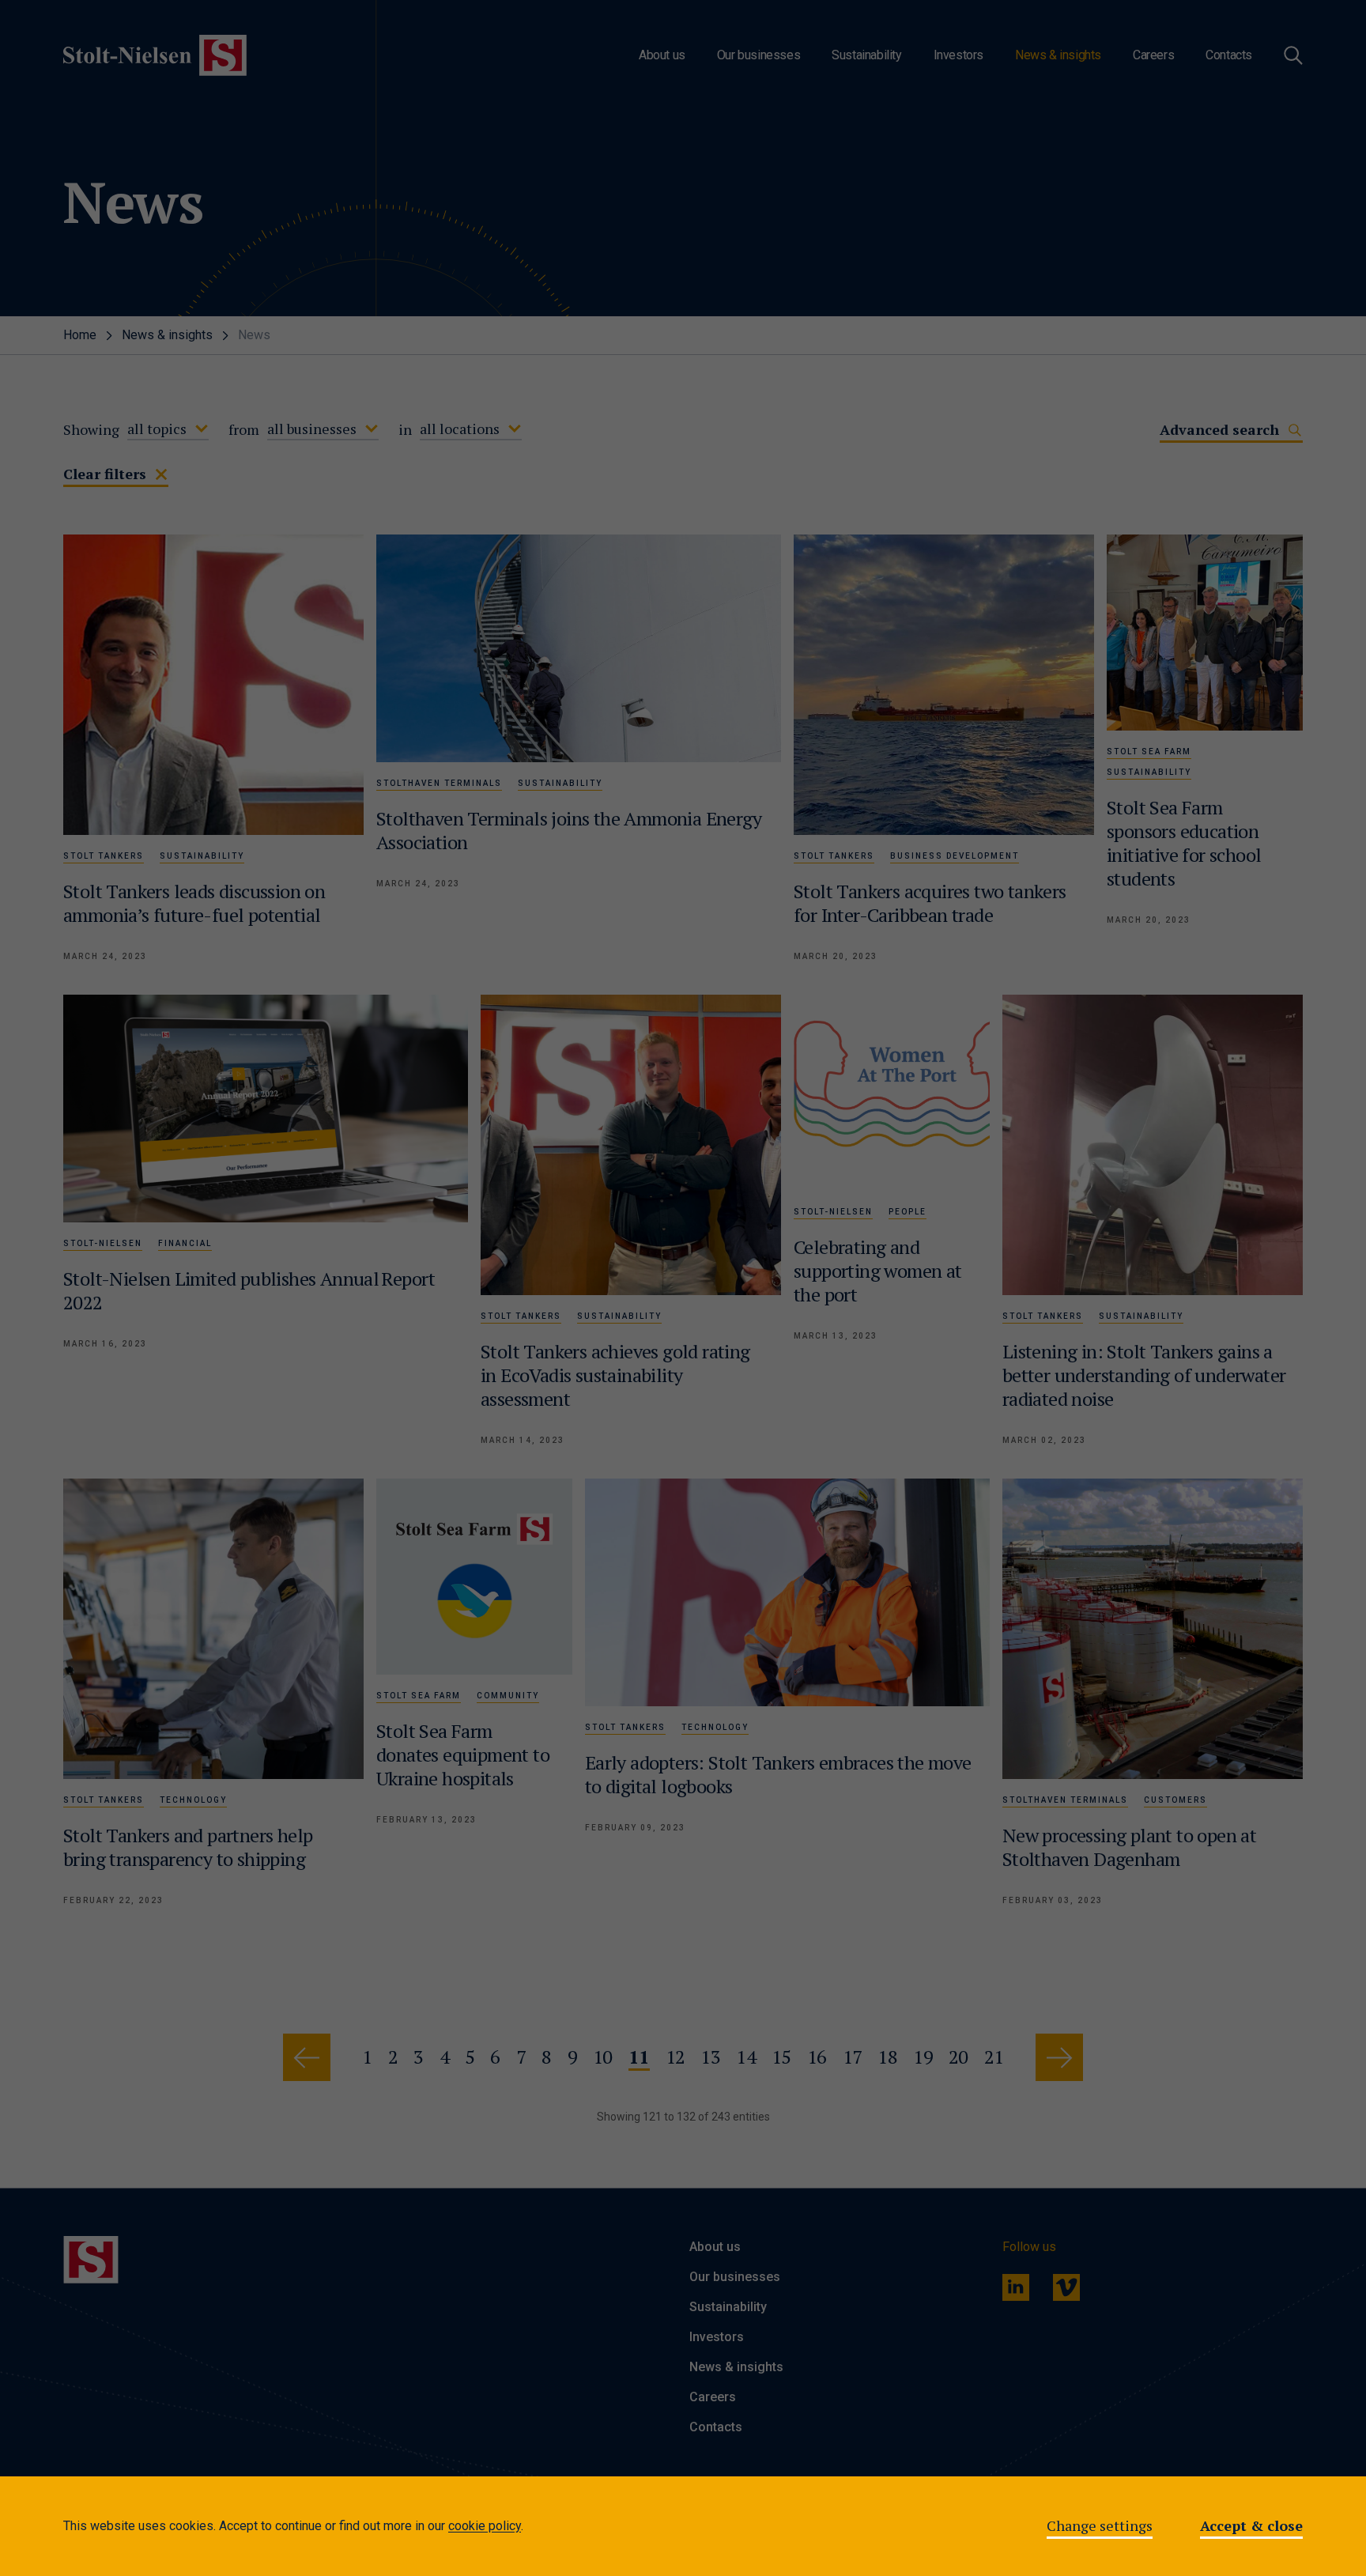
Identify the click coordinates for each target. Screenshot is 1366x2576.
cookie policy (485, 2526)
